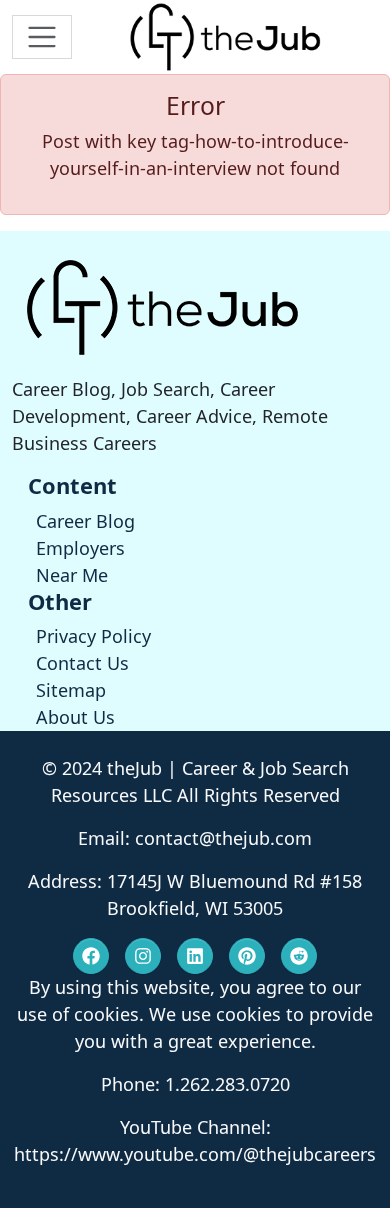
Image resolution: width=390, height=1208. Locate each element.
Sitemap (71, 690)
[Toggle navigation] (42, 37)
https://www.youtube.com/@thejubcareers (195, 1154)
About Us (75, 717)
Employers (80, 548)
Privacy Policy (93, 636)
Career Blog (85, 521)
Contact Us (82, 663)
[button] (91, 956)
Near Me (72, 575)
